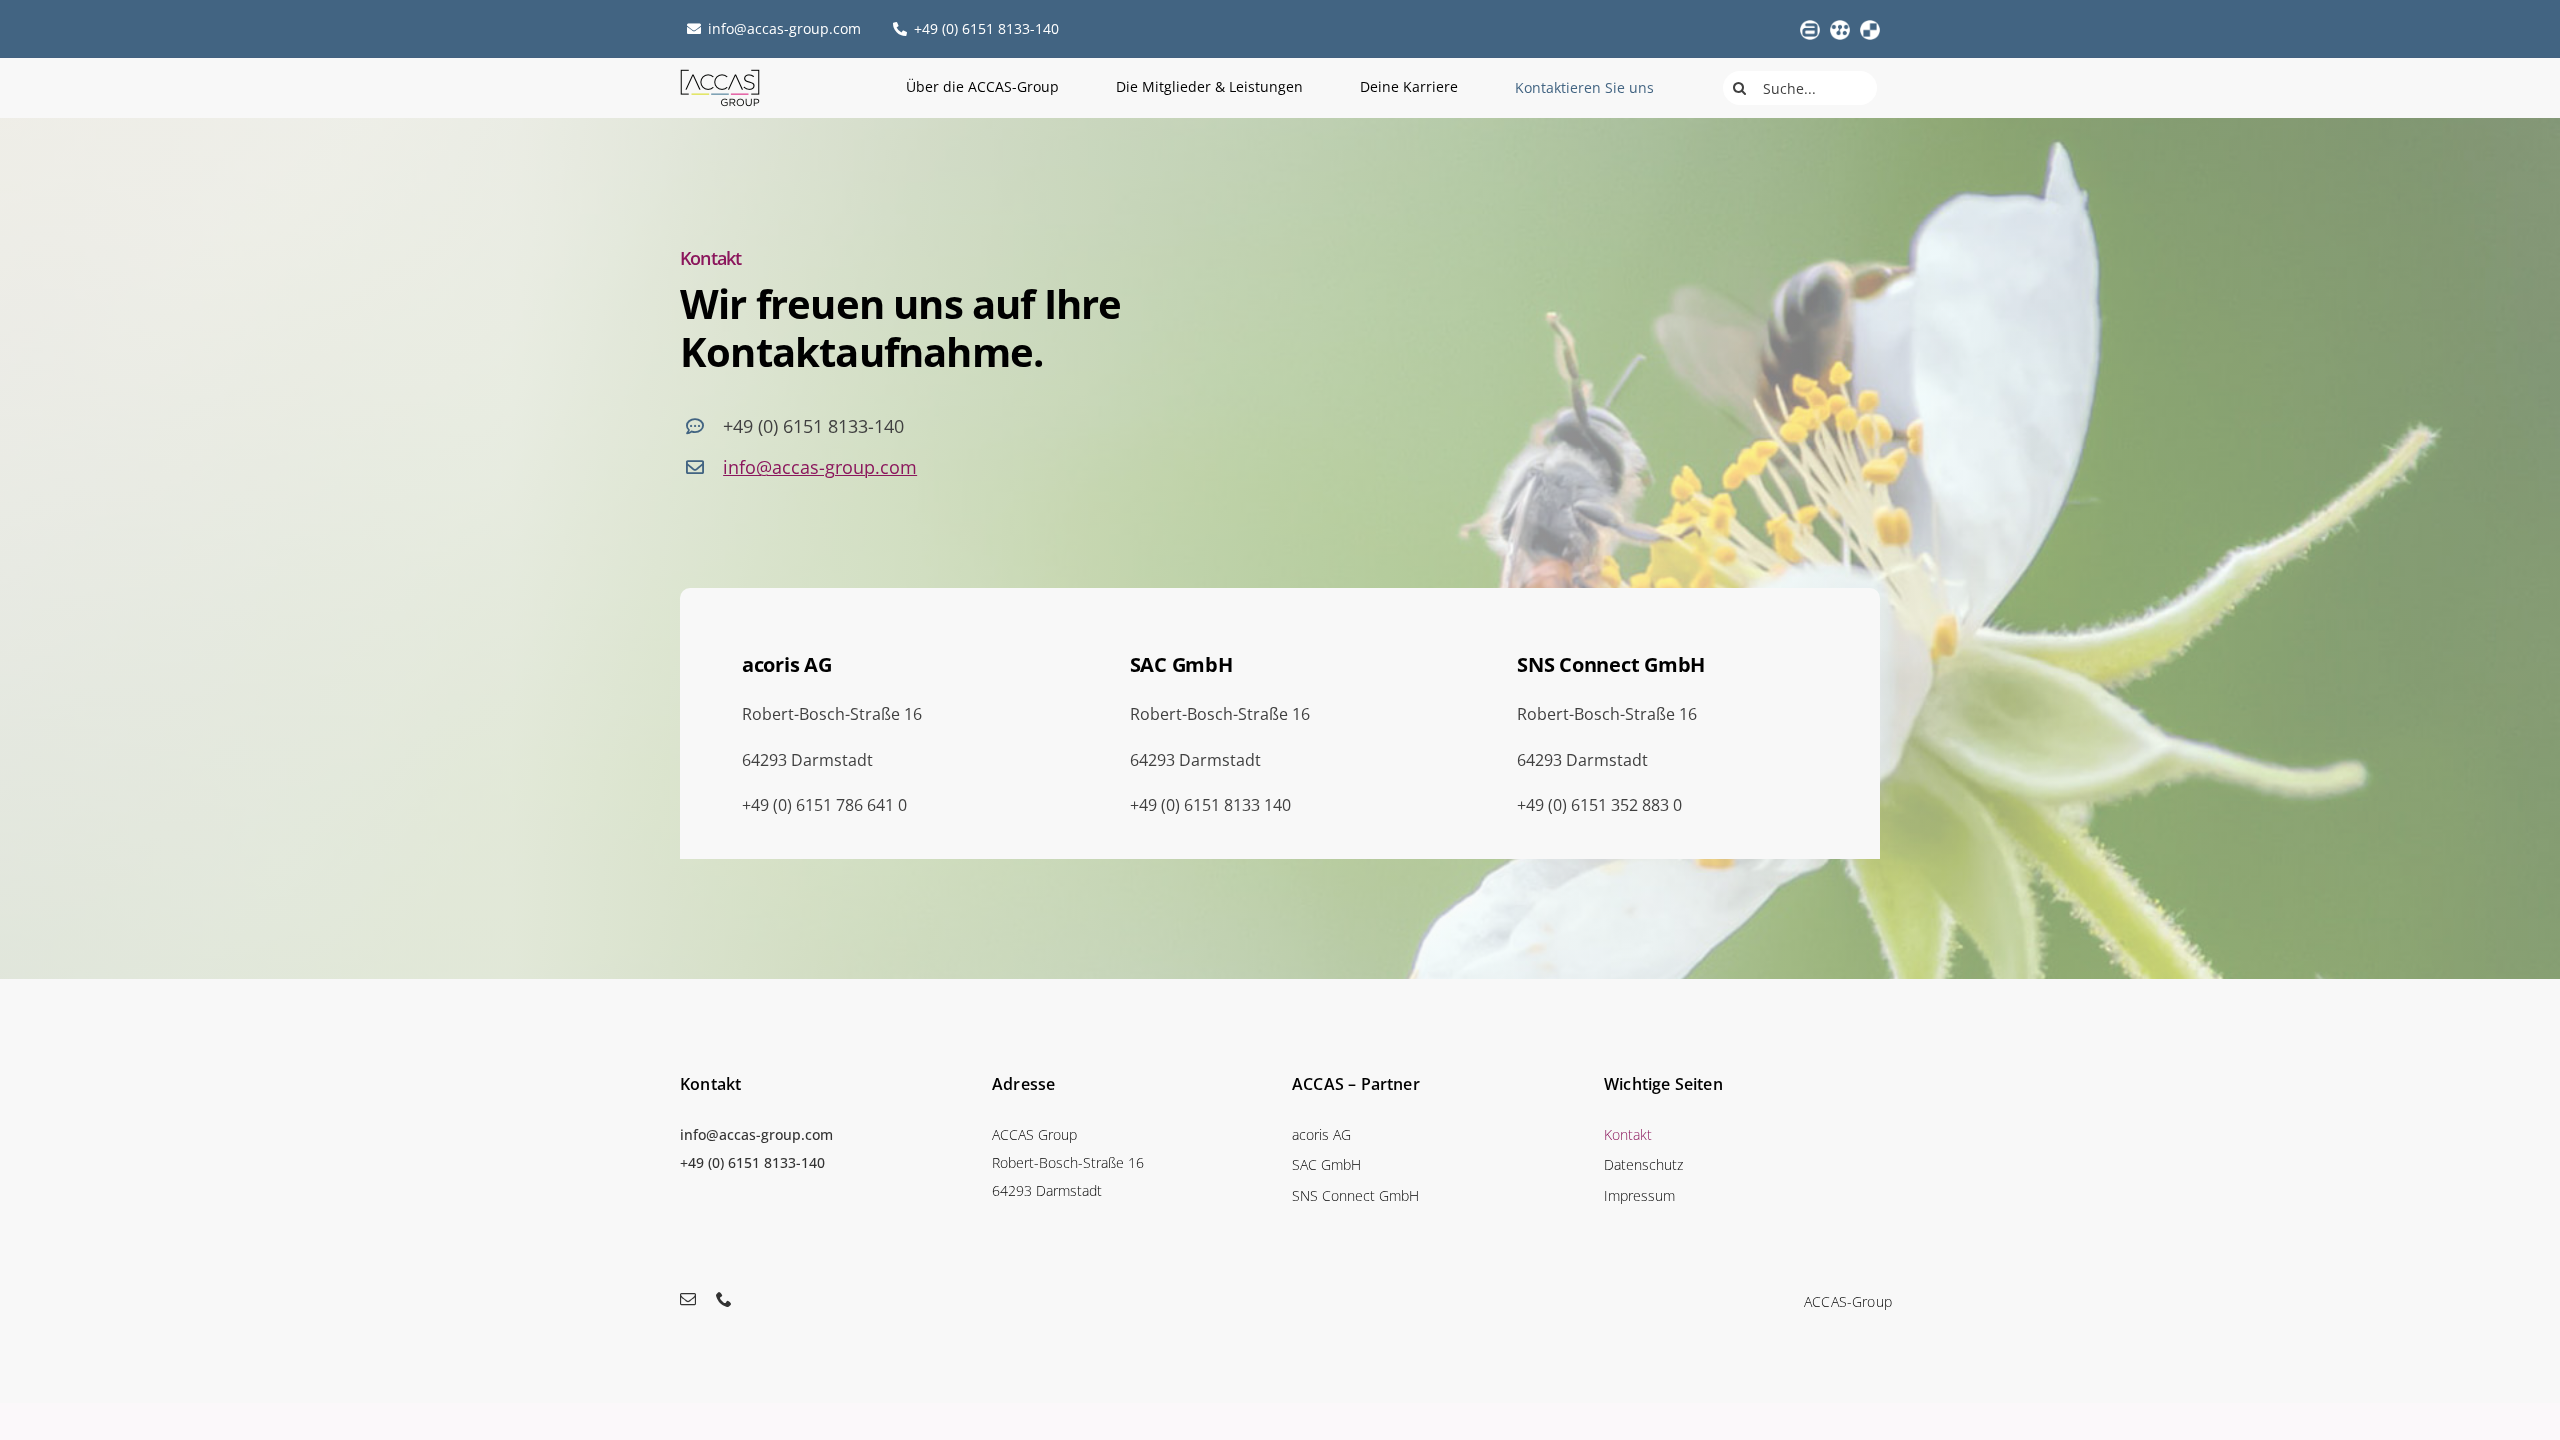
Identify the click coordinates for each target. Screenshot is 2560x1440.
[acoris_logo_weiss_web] (1810, 28)
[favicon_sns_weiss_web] (1870, 28)
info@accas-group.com (820, 467)
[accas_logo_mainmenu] (720, 76)
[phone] (724, 1299)
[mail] (688, 1299)
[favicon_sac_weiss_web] (1840, 28)
